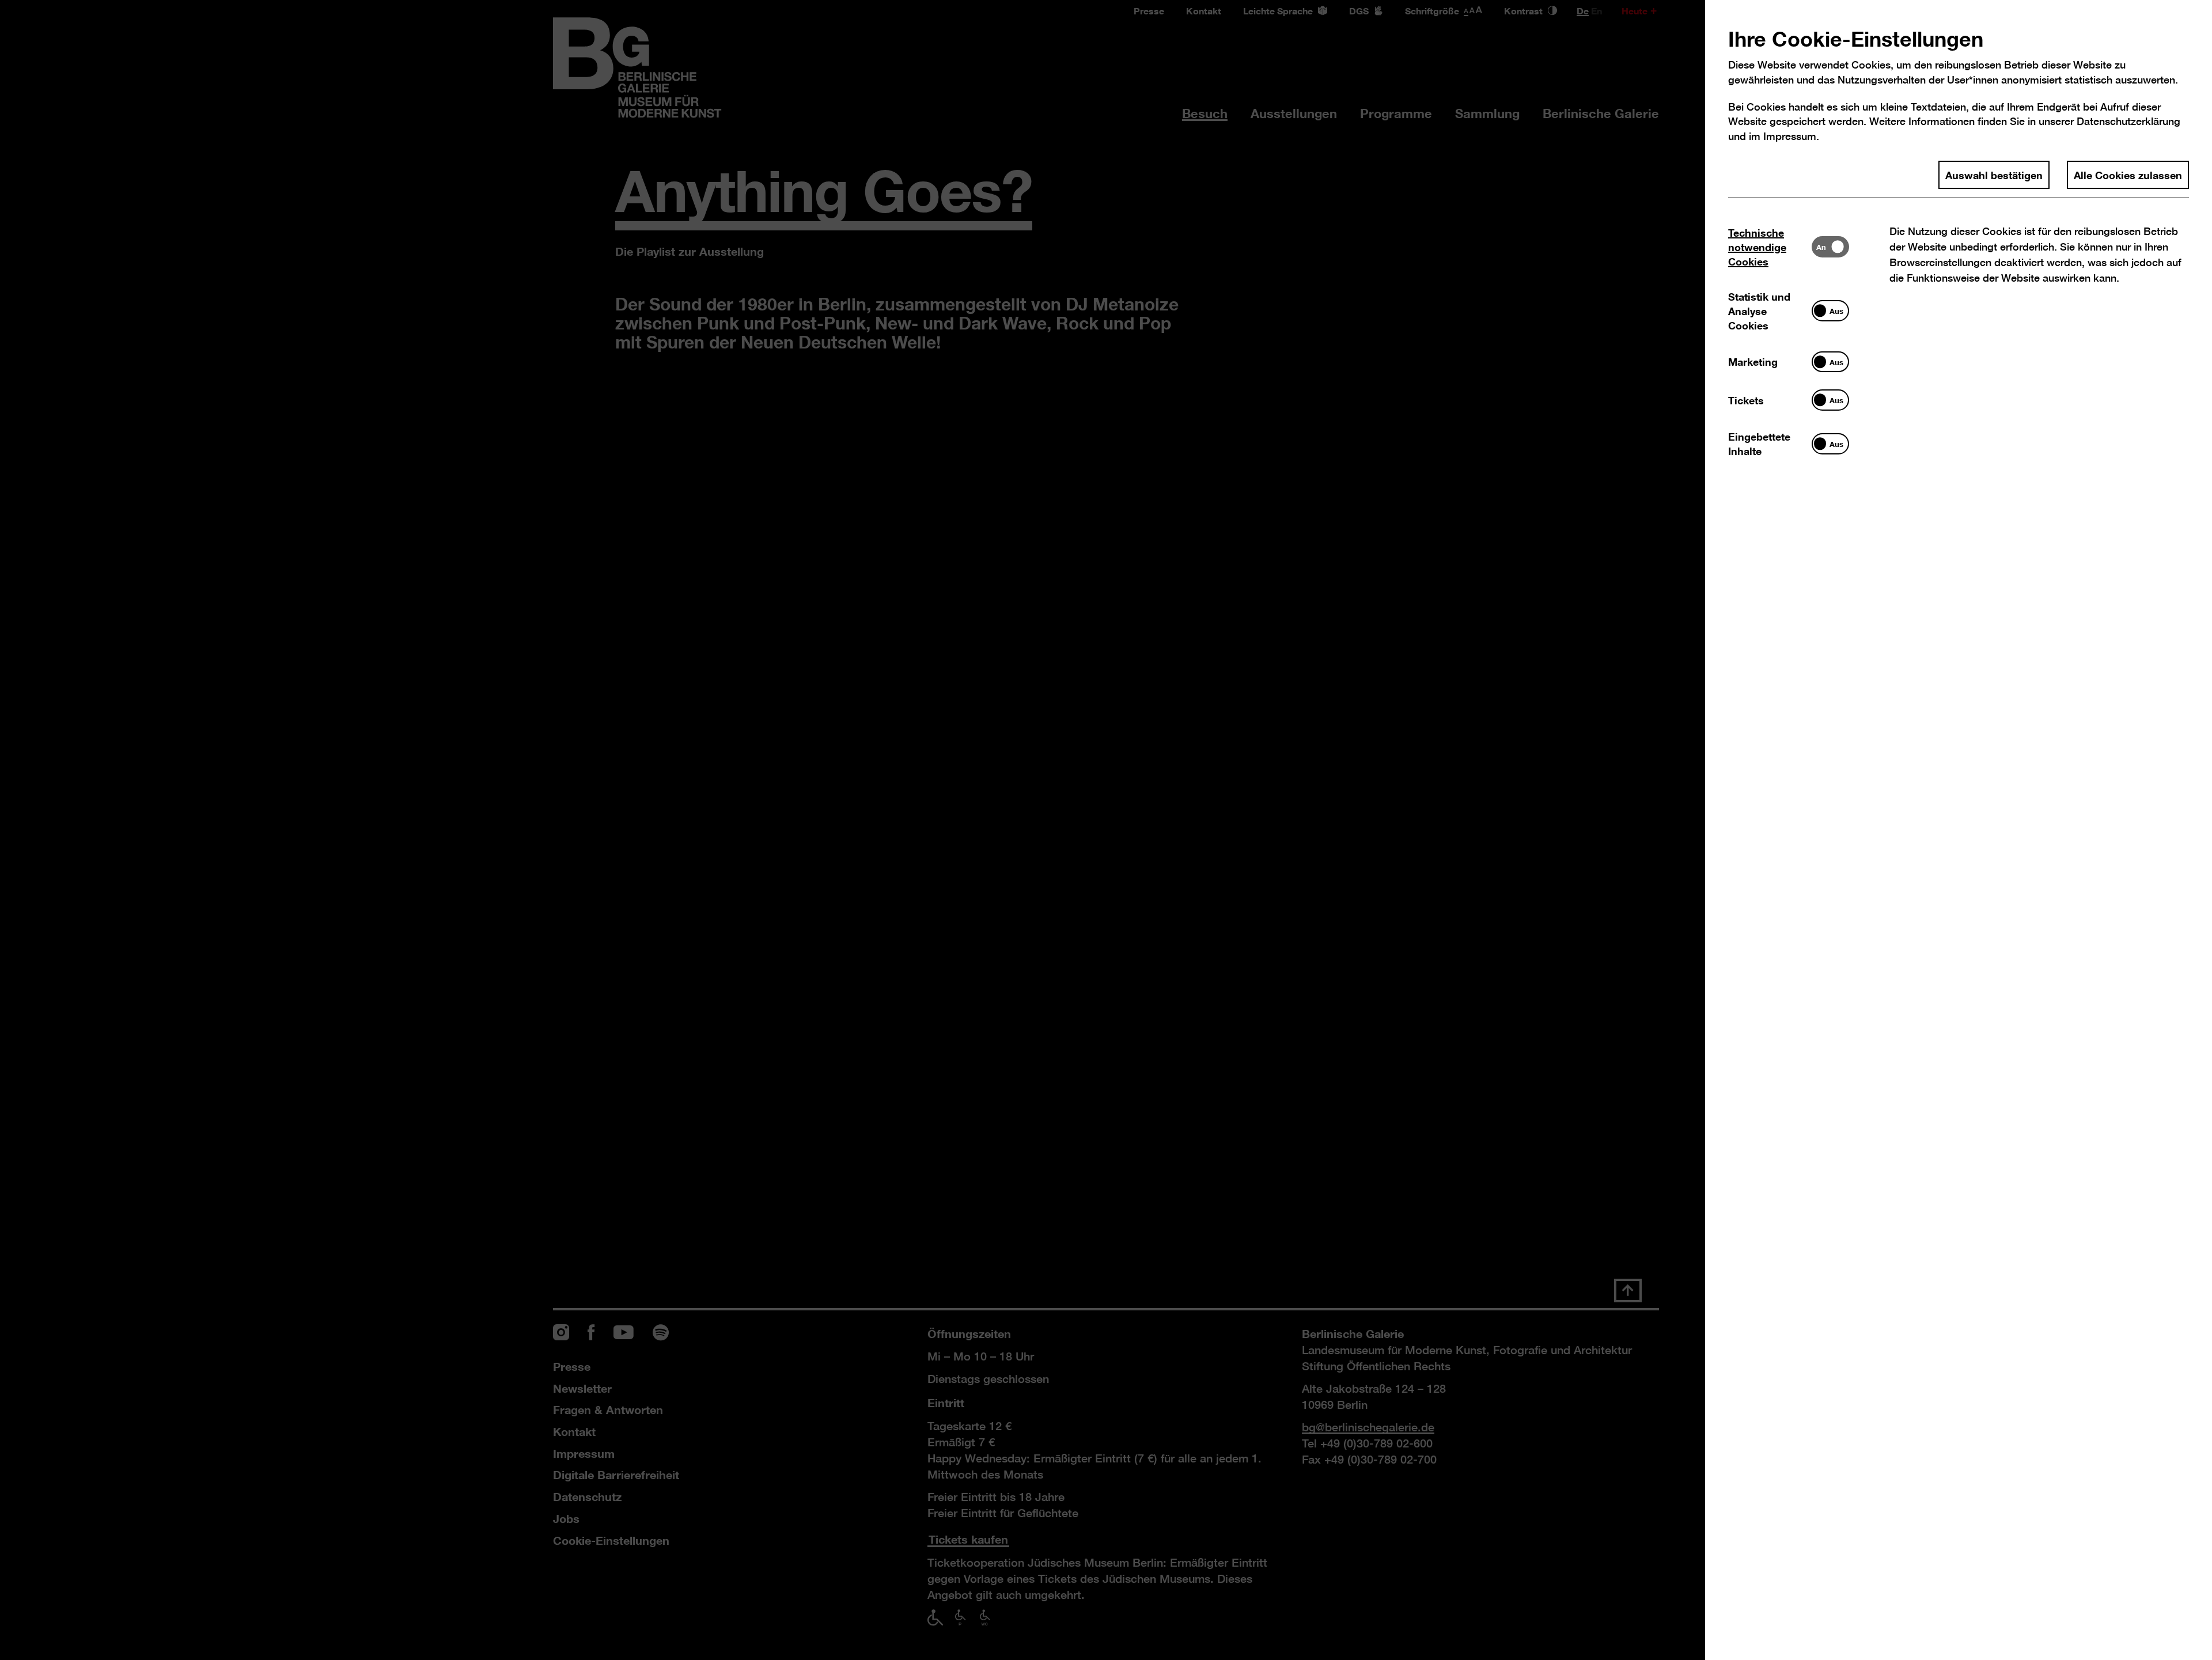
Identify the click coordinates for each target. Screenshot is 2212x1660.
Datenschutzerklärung (2128, 121)
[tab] (1770, 247)
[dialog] (1106, 830)
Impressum (1790, 136)
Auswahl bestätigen (1994, 175)
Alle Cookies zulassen (2128, 175)
